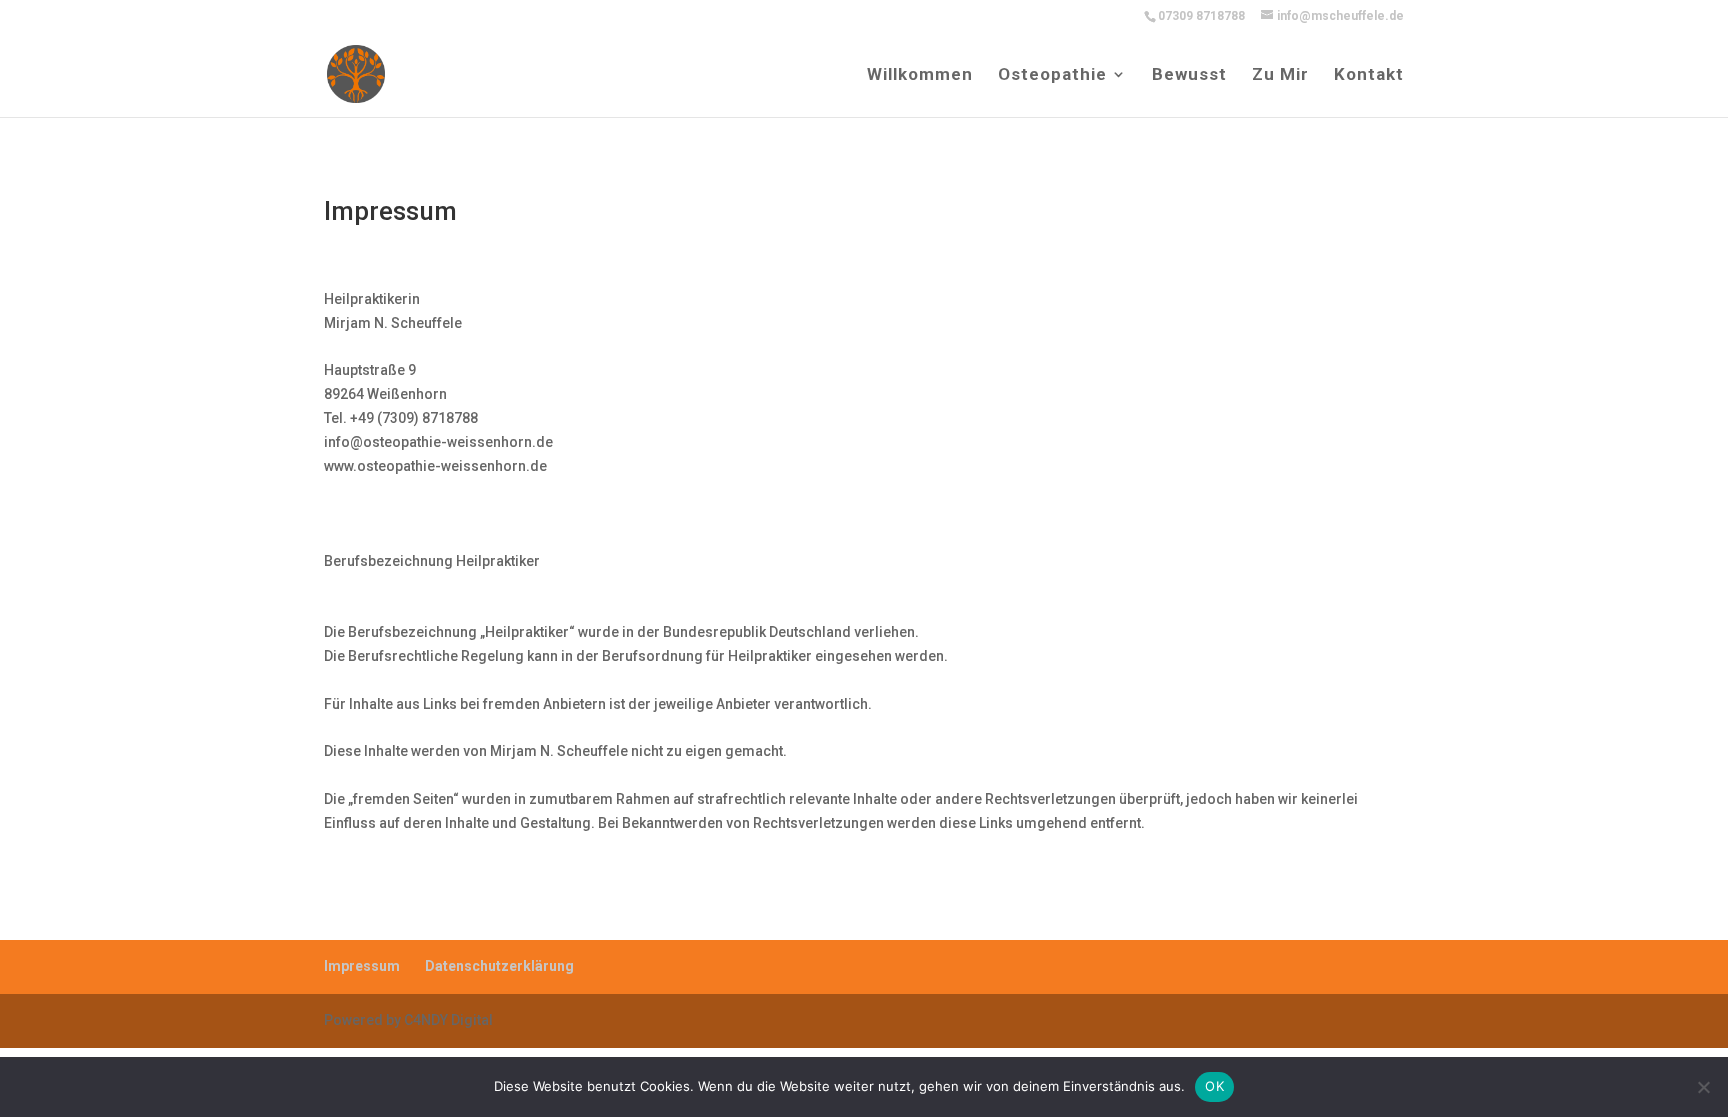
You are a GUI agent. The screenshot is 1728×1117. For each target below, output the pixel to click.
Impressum (362, 966)
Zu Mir (1280, 75)
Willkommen (920, 75)
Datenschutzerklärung (499, 966)
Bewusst (1189, 75)
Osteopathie (1052, 75)
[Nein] (1703, 1087)
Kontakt (1369, 75)
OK (1214, 1086)
